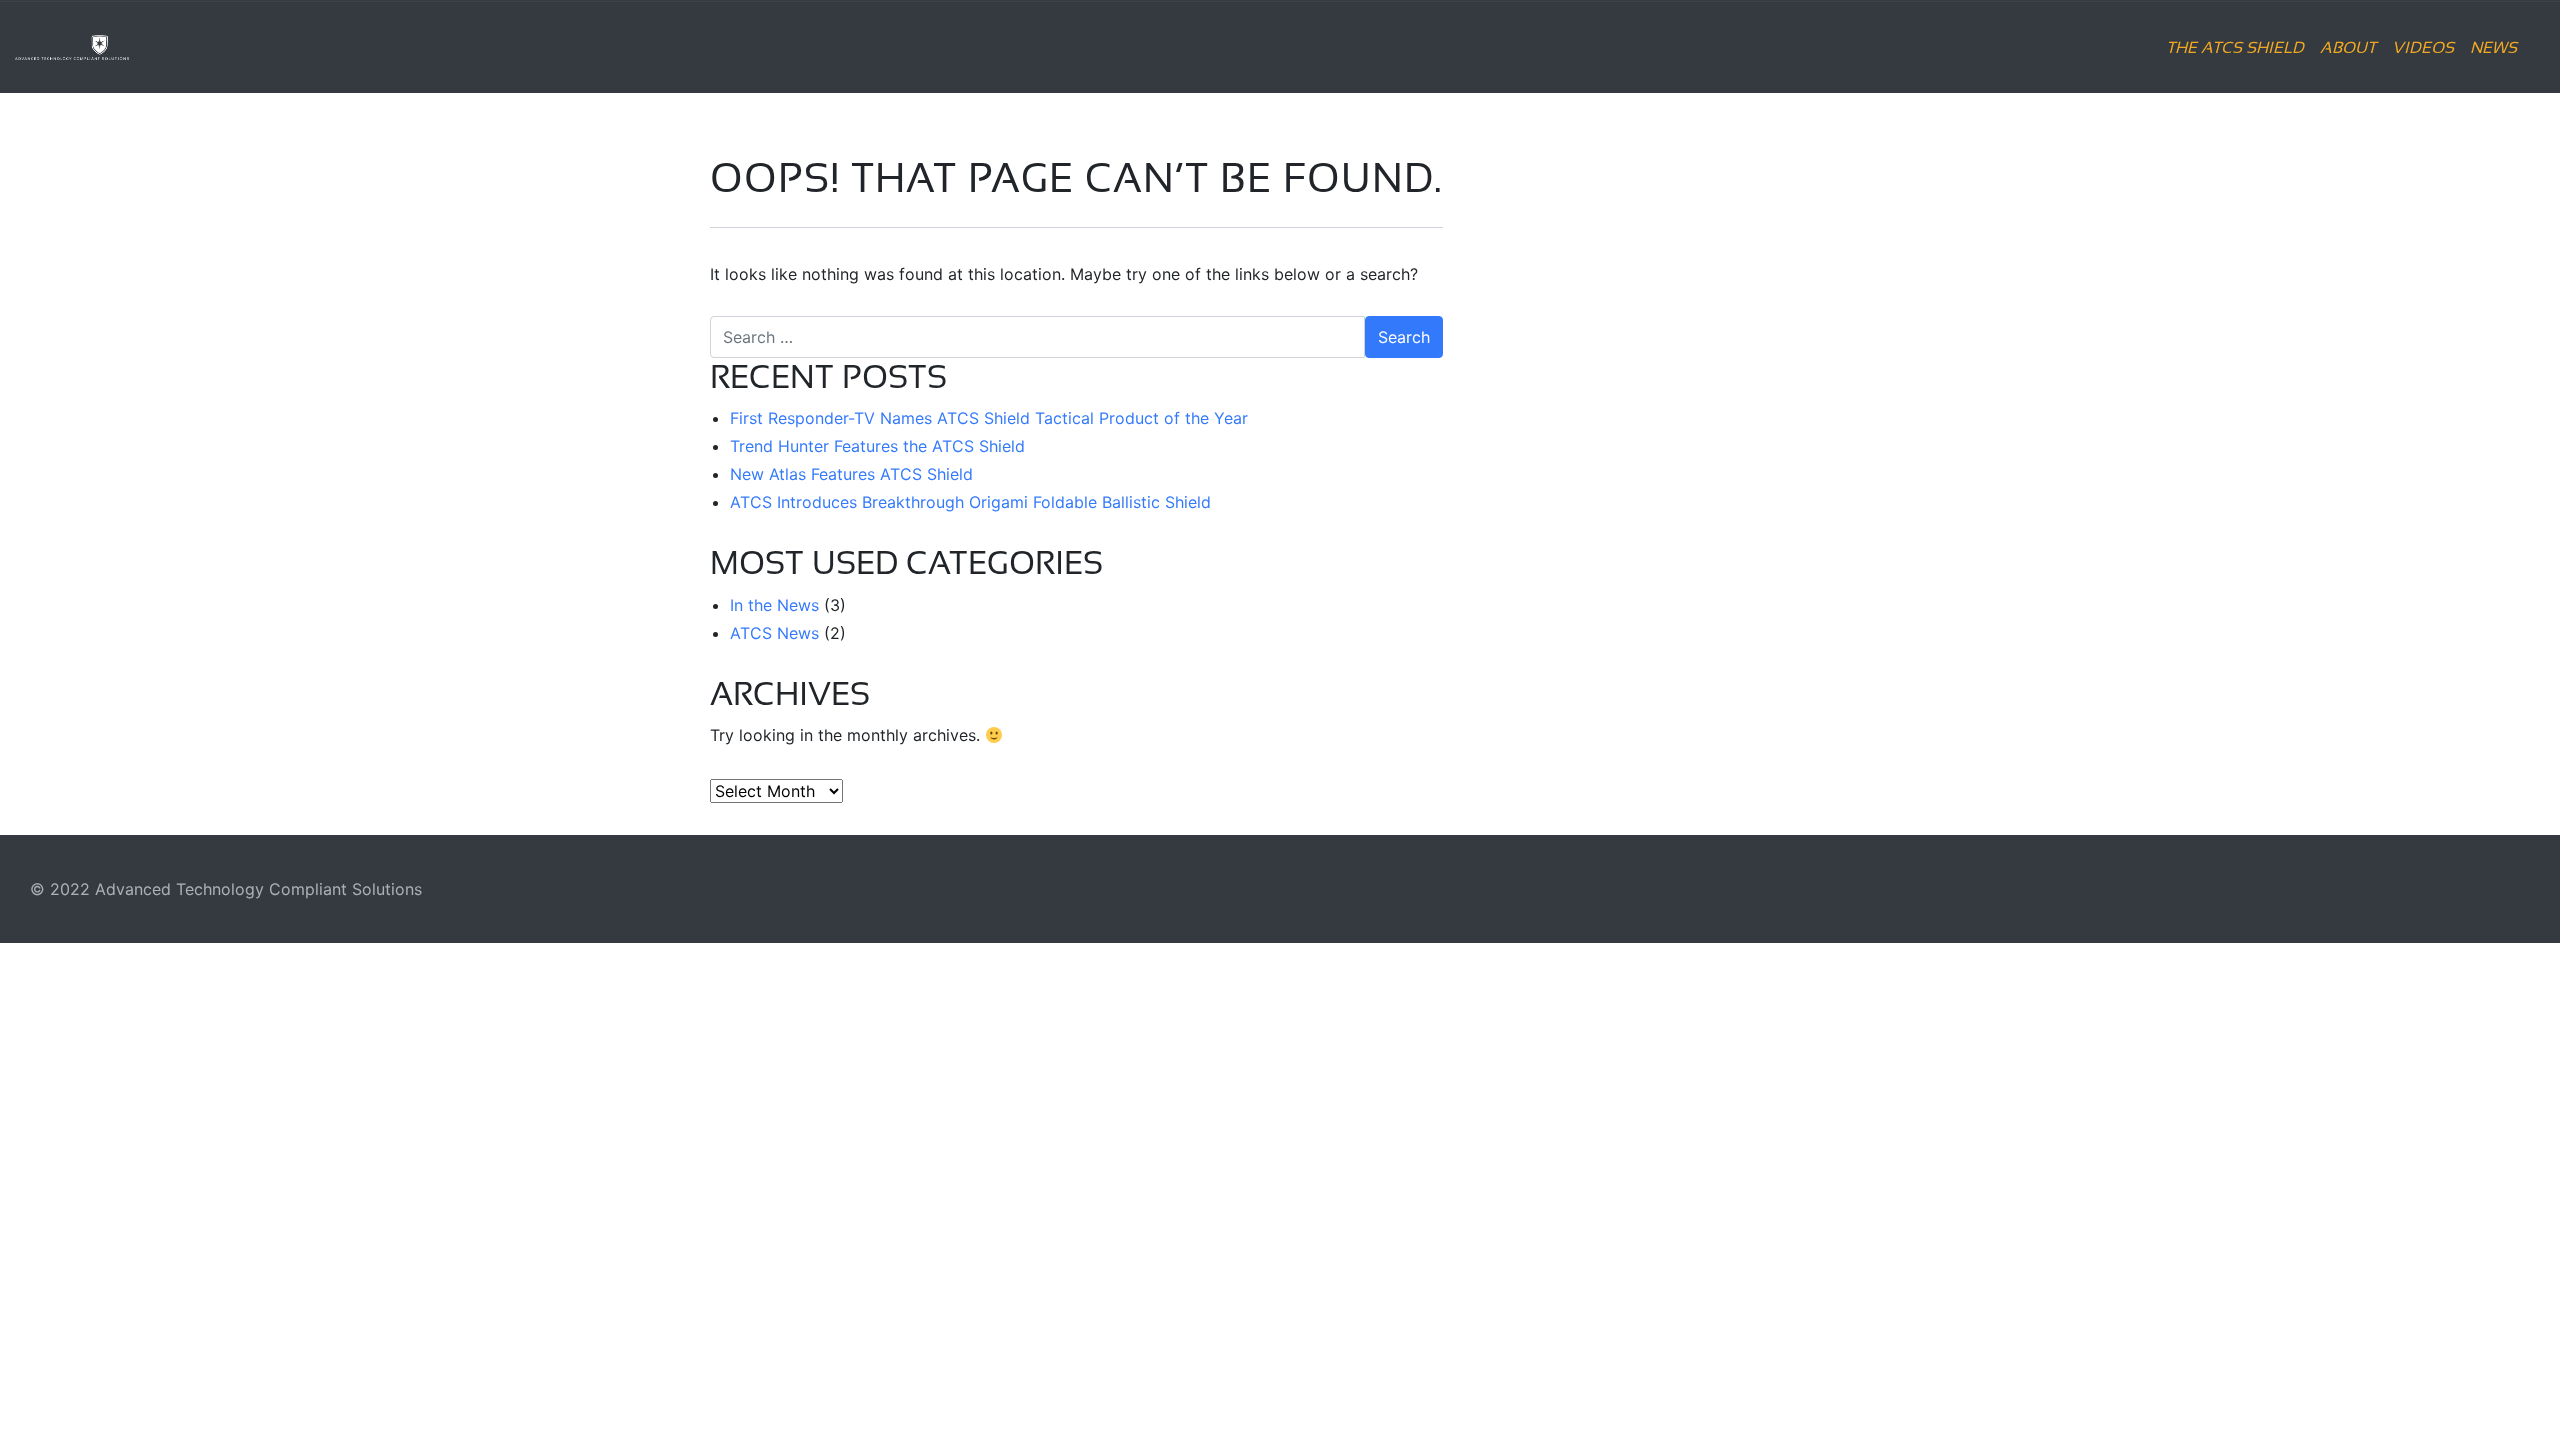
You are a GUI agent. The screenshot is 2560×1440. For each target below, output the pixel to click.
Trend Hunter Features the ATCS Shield (877, 446)
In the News (774, 605)
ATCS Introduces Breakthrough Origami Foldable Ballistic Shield (970, 502)
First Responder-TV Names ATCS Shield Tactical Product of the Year (989, 418)
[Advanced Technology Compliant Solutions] (129, 47)
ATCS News (774, 633)
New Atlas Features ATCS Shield (851, 474)
